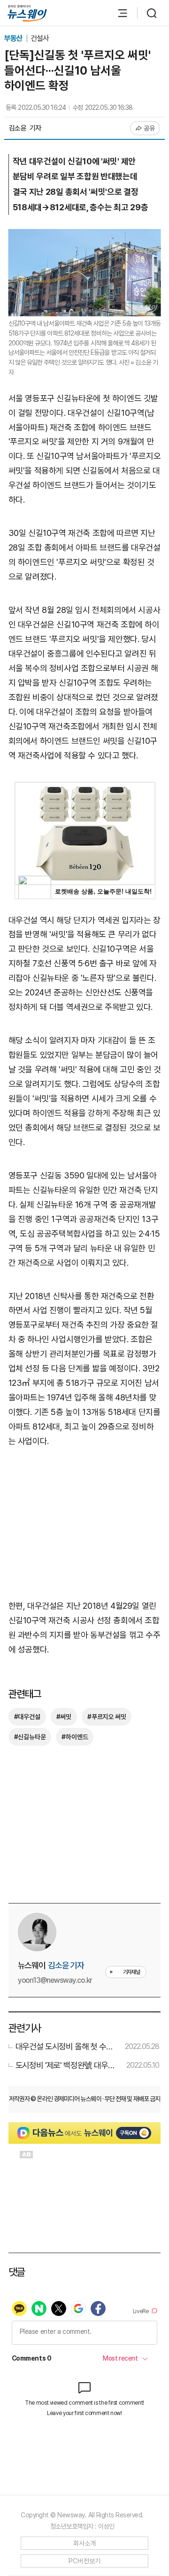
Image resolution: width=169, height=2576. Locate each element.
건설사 (40, 38)
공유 (150, 128)
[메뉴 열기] (118, 13)
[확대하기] (85, 236)
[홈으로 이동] (27, 13)
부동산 (14, 38)
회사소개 (85, 2543)
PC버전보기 (85, 2561)
